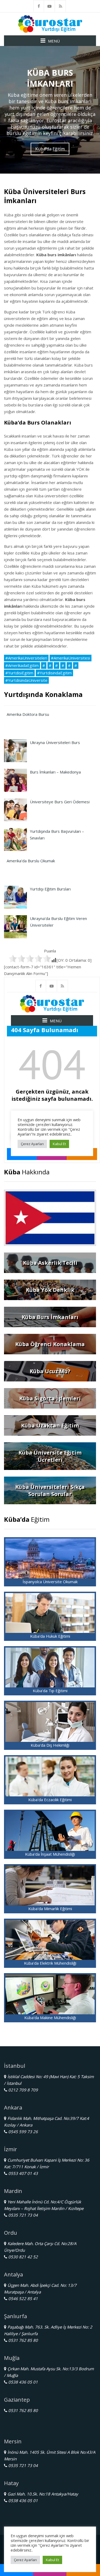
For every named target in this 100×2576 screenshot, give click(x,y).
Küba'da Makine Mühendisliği (50, 2018)
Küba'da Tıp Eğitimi (50, 1691)
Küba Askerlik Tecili (50, 1263)
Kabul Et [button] (52, 2560)
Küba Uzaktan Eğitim (50, 1425)
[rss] (61, 6)
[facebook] (39, 6)
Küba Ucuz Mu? (50, 1371)
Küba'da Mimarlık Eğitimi (50, 1909)
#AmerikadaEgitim (22, 665)
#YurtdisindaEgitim (54, 673)
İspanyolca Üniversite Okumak (50, 1582)
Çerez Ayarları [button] (25, 2560)
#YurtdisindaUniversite (26, 680)
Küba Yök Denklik (50, 1290)
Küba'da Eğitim (50, 149)
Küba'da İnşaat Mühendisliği (50, 1854)
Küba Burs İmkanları (50, 1317)
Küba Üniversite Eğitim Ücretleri (50, 1456)
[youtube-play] (50, 6)
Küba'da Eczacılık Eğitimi (50, 1800)
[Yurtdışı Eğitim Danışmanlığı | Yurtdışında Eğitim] (50, 23)
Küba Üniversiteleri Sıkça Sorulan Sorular (50, 1490)
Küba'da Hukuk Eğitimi (50, 1636)
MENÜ (54, 41)
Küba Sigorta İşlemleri (50, 1398)
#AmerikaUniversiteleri (26, 658)
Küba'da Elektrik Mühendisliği (50, 1963)
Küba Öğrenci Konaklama (50, 1344)
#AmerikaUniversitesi (71, 658)
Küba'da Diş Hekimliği (50, 1745)
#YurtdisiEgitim (19, 673)
